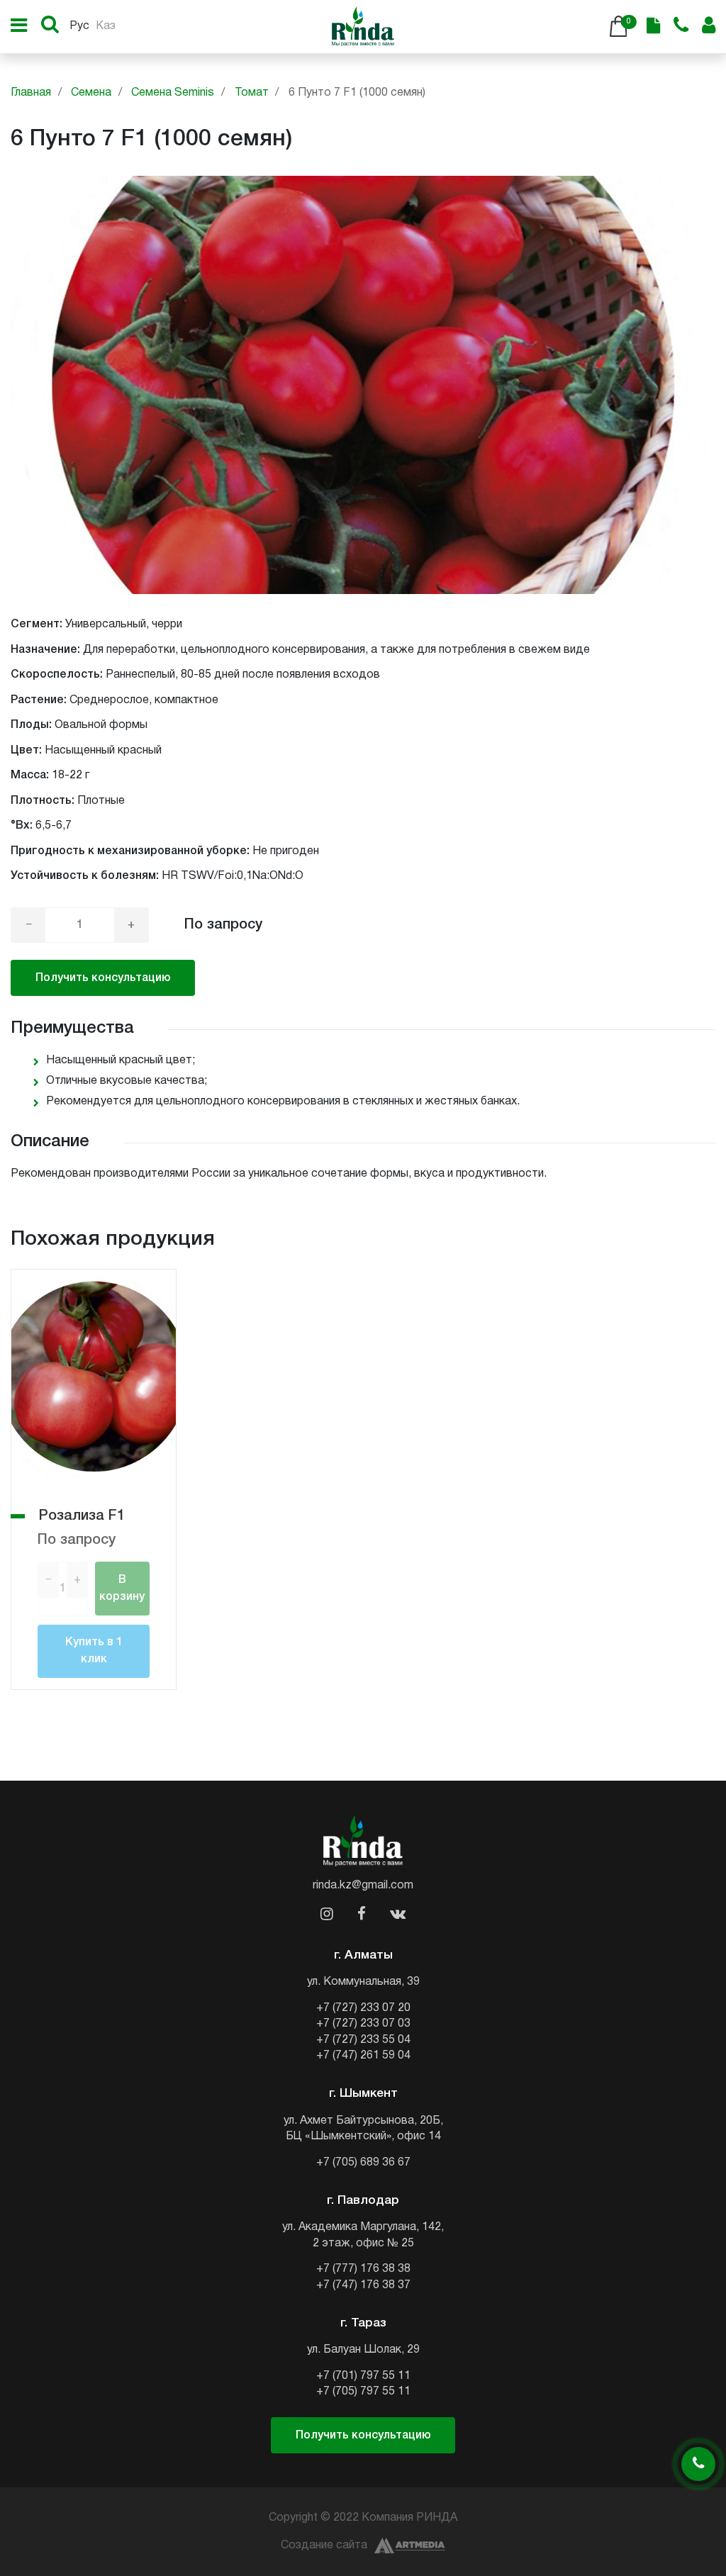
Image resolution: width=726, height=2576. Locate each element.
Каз (106, 26)
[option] (363, 385)
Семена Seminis (173, 93)
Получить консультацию (103, 978)
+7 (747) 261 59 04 (363, 2056)
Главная (31, 93)
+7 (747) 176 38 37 (363, 2285)
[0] (618, 26)
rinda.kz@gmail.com (363, 1886)
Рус (79, 26)
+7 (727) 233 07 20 (363, 2008)
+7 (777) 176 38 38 (363, 2269)
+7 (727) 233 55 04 (363, 2040)
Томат (252, 93)
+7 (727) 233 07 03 (363, 2024)
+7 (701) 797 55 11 (363, 2376)
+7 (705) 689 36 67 (363, 2163)
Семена (91, 93)
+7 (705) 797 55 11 (363, 2392)
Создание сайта (324, 2546)
